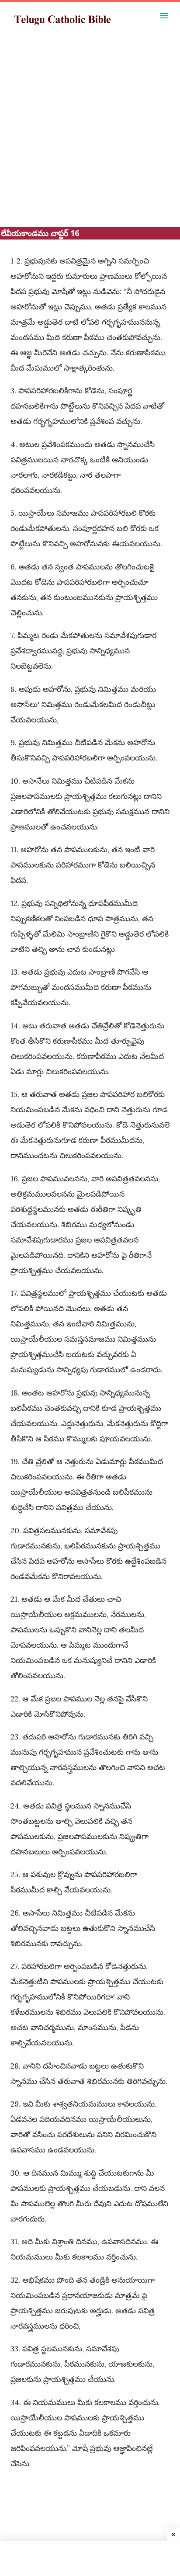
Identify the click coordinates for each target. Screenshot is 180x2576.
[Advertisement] (90, 137)
